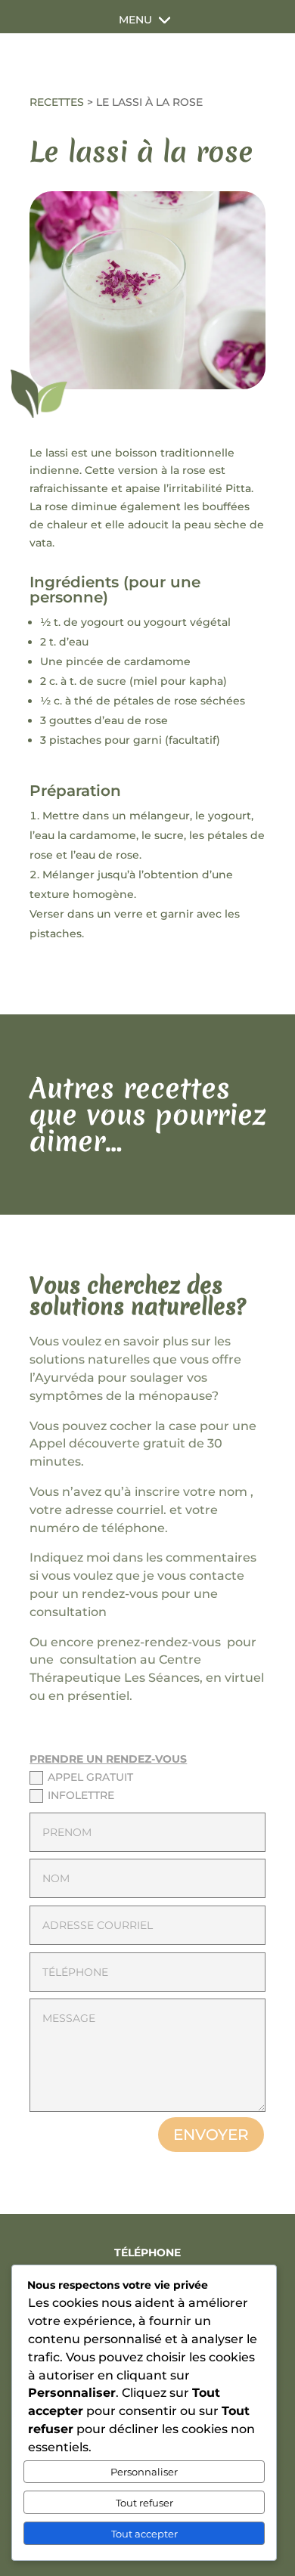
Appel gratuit (90, 1777)
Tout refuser (144, 2503)
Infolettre (81, 1795)
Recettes (57, 102)
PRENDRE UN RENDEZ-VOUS (108, 1759)
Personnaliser (144, 2472)
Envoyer (211, 2135)
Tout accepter (144, 2534)
